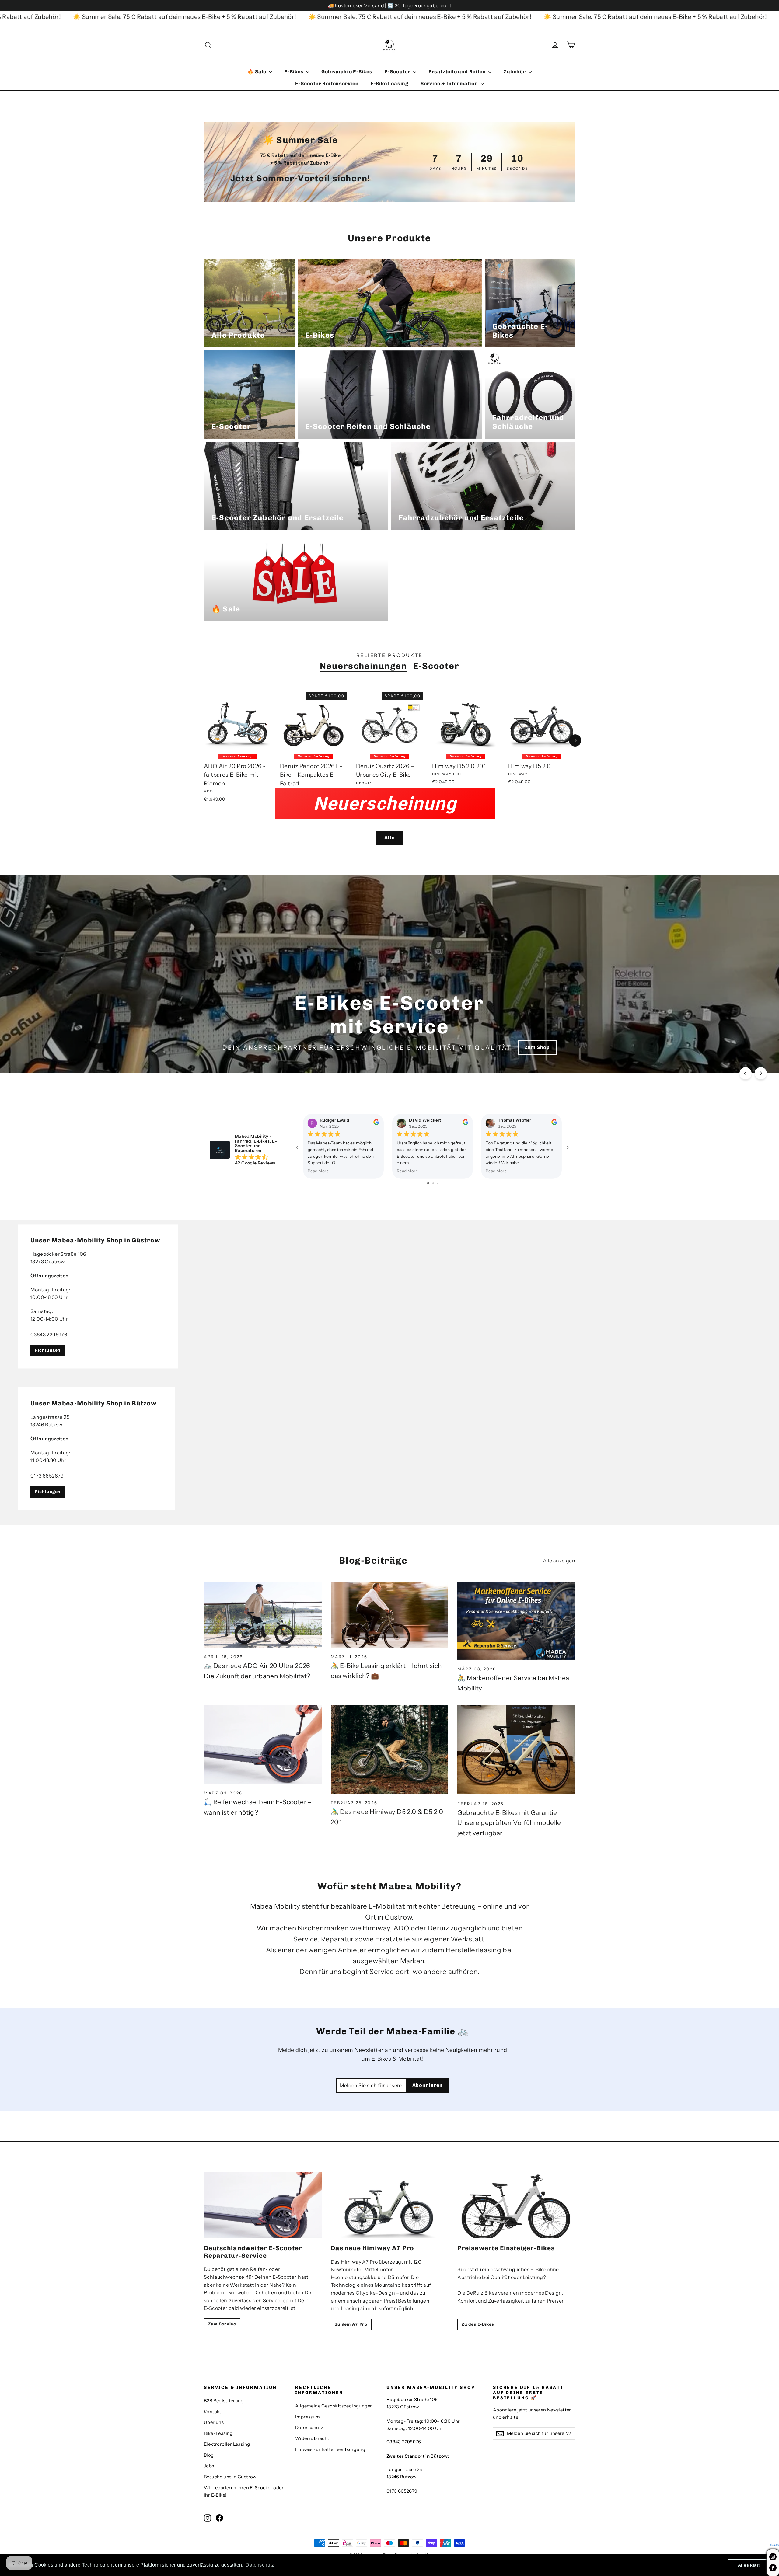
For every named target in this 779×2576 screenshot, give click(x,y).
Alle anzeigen (559, 1561)
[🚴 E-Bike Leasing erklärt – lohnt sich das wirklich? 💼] (390, 1615)
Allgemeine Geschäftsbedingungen (334, 2406)
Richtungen (47, 1351)
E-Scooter (398, 72)
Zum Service (222, 2324)
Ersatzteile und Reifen (458, 72)
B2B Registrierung (224, 2401)
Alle (389, 838)
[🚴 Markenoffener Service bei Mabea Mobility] (516, 1621)
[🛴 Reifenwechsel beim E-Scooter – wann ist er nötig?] (263, 1745)
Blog (209, 2455)
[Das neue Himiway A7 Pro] (390, 2205)
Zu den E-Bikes (478, 2324)
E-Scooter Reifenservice (327, 84)
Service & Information (450, 84)
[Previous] (746, 1073)
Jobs (209, 2466)
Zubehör (515, 72)
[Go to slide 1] (428, 1183)
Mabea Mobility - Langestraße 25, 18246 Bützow (506, 1047)
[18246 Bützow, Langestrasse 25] (389, 1449)
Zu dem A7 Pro (351, 2324)
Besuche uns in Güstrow (230, 2477)
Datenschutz (309, 2428)
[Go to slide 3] (437, 1183)
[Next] (575, 740)
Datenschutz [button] (260, 2565)
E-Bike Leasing (389, 84)
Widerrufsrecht (312, 2438)
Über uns (214, 2422)
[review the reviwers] (376, 1124)
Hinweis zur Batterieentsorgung (330, 2449)
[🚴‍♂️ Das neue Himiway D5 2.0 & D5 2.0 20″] (390, 1749)
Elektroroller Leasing (227, 2444)
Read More (318, 1171)
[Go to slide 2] (433, 1183)
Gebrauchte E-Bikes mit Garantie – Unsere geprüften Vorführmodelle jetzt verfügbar (510, 1823)
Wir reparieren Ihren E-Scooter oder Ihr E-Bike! (244, 2491)
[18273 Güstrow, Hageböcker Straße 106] (389, 1297)
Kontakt (213, 2412)
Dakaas (773, 2545)
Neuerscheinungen (363, 666)
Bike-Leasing (218, 2433)
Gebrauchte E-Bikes (347, 72)
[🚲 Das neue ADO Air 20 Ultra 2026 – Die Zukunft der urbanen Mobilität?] (263, 1615)
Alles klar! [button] (749, 2565)
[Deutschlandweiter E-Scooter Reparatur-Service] (263, 2205)
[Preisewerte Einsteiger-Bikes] (516, 2205)
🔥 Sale (257, 72)
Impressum (308, 2417)
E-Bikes (294, 72)
